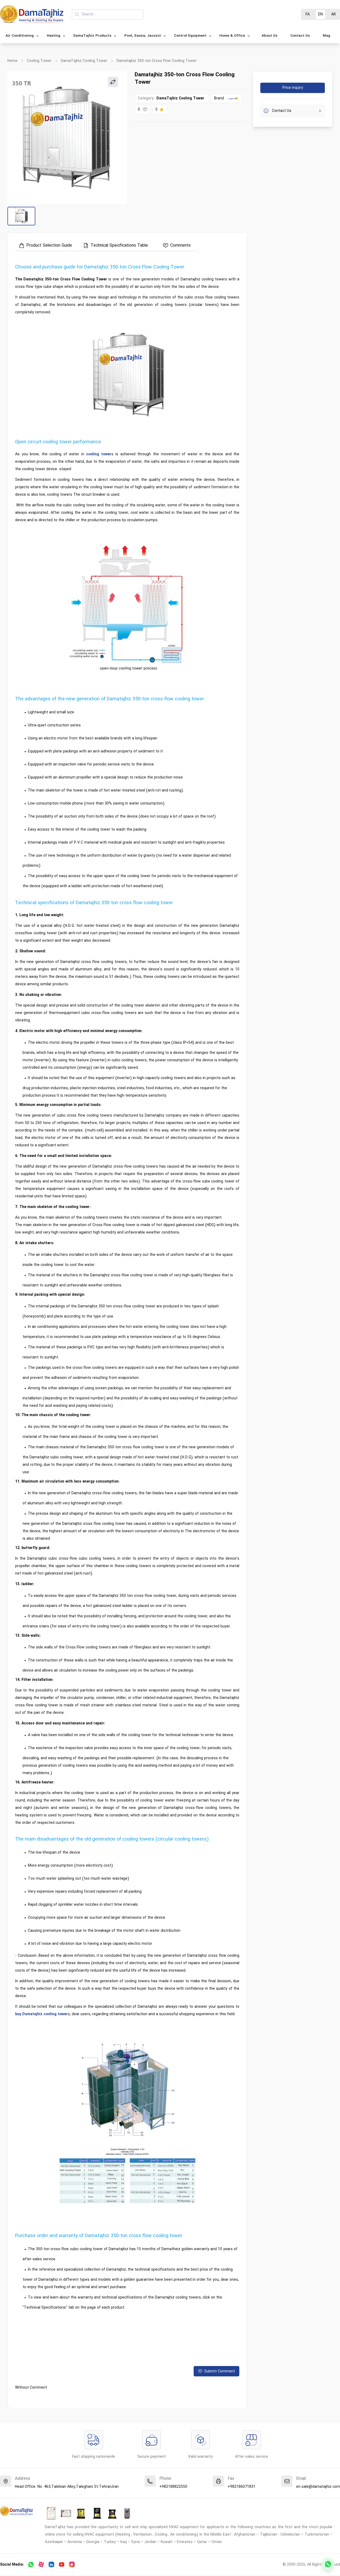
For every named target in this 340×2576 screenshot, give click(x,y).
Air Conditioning (20, 36)
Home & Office (232, 36)
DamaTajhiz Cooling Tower (84, 61)
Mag (326, 36)
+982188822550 (173, 2487)
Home (12, 61)
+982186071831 (242, 2487)
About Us (269, 36)
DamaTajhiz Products (92, 36)
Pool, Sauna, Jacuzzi (143, 36)
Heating (54, 36)
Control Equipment (190, 36)
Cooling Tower (39, 61)
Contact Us (300, 36)
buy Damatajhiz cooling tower (41, 2014)
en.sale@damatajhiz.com (318, 2487)
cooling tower (99, 454)
